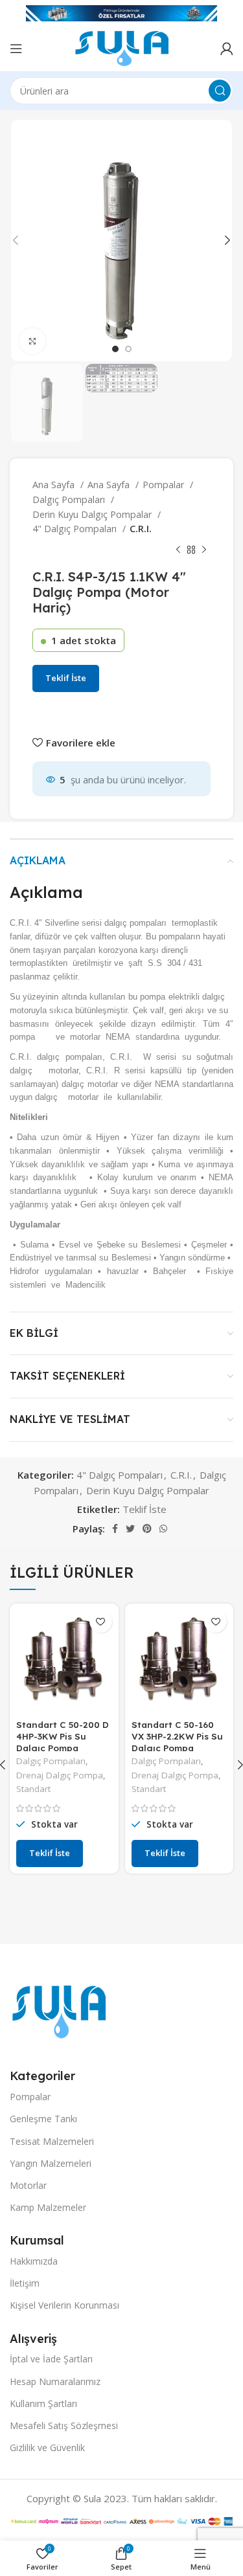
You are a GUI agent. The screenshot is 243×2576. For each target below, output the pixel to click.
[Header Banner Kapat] (227, 13)
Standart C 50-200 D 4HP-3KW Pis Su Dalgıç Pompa (63, 1736)
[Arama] (220, 91)
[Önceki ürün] (178, 550)
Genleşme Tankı (43, 2119)
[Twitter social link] (130, 1529)
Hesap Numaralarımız (55, 2381)
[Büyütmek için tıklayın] (32, 341)
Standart (33, 1789)
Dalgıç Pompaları (70, 499)
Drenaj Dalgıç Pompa (60, 1775)
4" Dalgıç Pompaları (76, 529)
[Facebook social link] (115, 1529)
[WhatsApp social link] (163, 1529)
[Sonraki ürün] (204, 550)
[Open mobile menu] (16, 49)
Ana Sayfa (55, 485)
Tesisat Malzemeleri (52, 2141)
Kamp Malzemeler (48, 2207)
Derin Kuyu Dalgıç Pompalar (93, 514)
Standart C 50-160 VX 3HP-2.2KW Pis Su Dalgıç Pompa (177, 1736)
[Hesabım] (227, 49)
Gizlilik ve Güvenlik (47, 2447)
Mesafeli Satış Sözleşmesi (64, 2425)
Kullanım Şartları (43, 2403)
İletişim (25, 2283)
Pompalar (165, 485)
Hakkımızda (34, 2261)
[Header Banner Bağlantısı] (102, 13)
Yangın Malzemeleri (51, 2163)
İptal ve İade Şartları (51, 2359)
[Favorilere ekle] (101, 1621)
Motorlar (28, 2185)
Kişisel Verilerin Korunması (64, 2305)
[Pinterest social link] (147, 1529)
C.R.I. (141, 529)
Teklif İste (66, 678)
